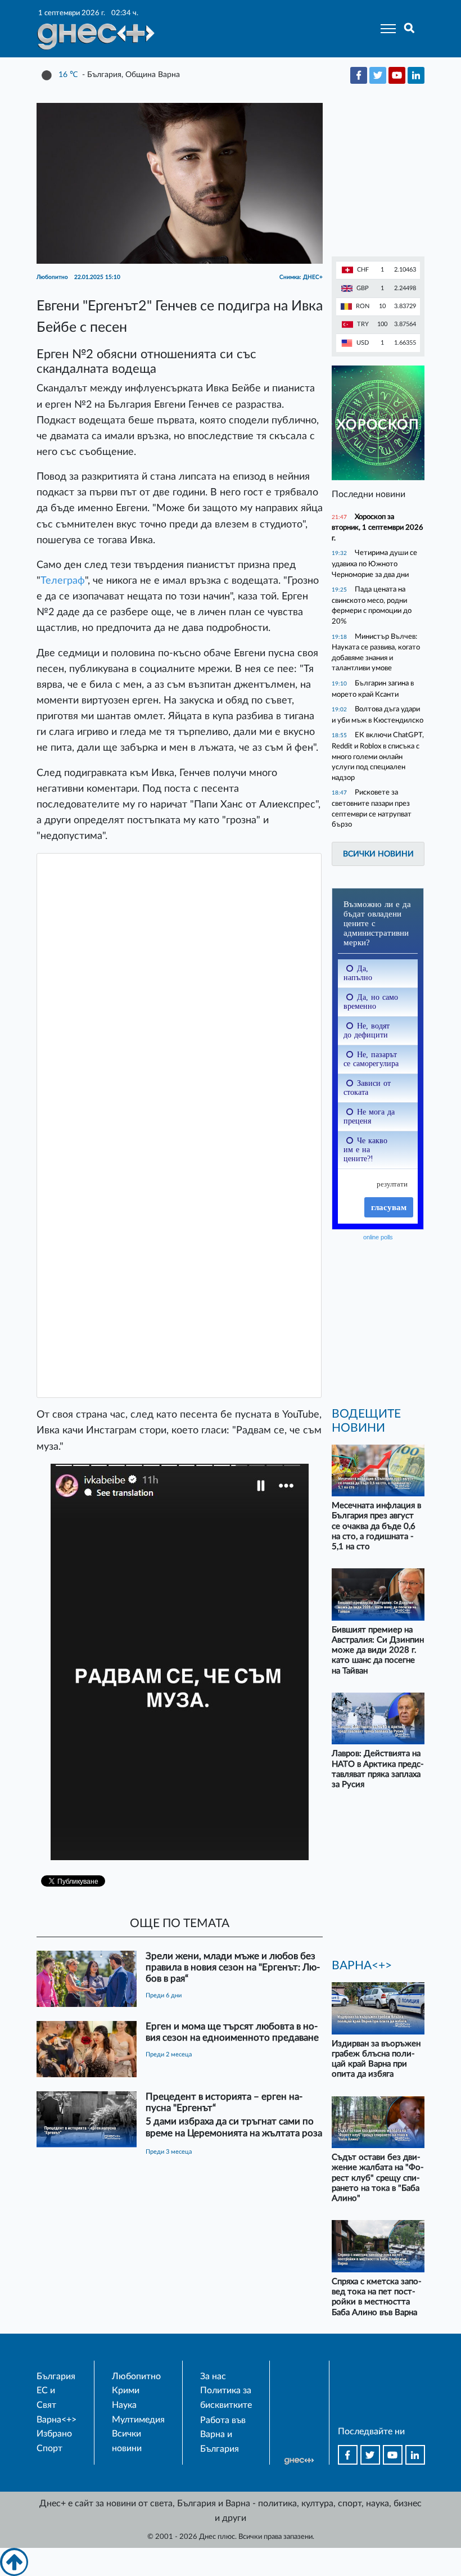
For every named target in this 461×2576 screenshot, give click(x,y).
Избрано (54, 2434)
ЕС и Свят (46, 2398)
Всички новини (378, 854)
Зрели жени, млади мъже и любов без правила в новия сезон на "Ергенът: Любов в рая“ (233, 1967)
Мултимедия (138, 2420)
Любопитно (136, 2376)
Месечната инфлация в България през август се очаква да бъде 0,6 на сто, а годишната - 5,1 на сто (376, 1526)
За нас (213, 2376)
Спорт (49, 2448)
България (56, 2376)
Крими (126, 2390)
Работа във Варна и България (223, 2435)
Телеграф (63, 581)
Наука (124, 2405)
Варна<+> (57, 2420)
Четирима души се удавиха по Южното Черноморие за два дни (374, 563)
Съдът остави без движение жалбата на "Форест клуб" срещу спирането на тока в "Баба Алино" (378, 2178)
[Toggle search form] (410, 29)
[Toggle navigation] (385, 29)
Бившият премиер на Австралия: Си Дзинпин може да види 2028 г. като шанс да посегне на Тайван (378, 1650)
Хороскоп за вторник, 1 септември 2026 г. (378, 527)
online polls (378, 1237)
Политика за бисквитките (226, 2398)
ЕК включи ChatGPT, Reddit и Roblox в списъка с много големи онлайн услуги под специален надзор (378, 756)
